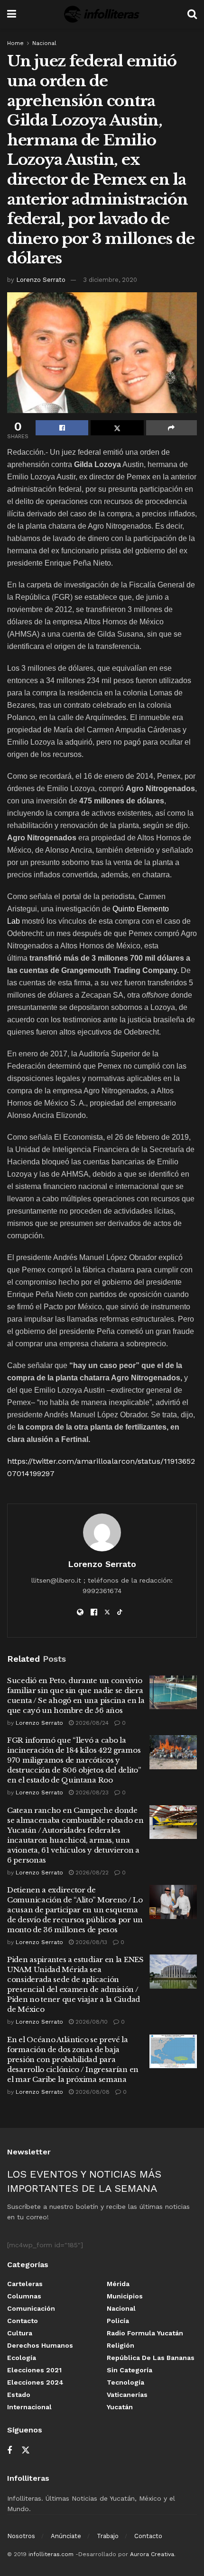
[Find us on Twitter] (26, 2450)
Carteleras (25, 2284)
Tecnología (125, 2382)
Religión (121, 2345)
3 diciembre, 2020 (110, 280)
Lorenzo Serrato (41, 280)
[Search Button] (192, 14)
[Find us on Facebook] (9, 2451)
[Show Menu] (12, 14)
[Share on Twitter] (117, 428)
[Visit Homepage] (102, 14)
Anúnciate (66, 2536)
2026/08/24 (91, 1723)
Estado (19, 2395)
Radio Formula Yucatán (145, 2333)
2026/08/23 (91, 1792)
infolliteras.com (51, 2554)
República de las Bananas (151, 2358)
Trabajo (108, 2536)
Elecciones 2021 (34, 2370)
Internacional (29, 2407)
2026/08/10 (91, 2022)
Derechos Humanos (40, 2345)
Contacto (23, 2321)
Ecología (22, 2358)
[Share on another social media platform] (172, 428)
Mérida (118, 2284)
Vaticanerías (127, 2395)
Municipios (125, 2296)
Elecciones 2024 (35, 2382)
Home (15, 43)
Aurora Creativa (152, 2554)
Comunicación (31, 2308)
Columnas (24, 2296)
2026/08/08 (92, 2092)
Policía (118, 2321)
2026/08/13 (90, 1942)
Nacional (44, 43)
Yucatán (120, 2407)
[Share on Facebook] (62, 428)
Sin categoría (130, 2370)
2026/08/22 (91, 1873)
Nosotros (21, 2536)
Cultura (20, 2333)
